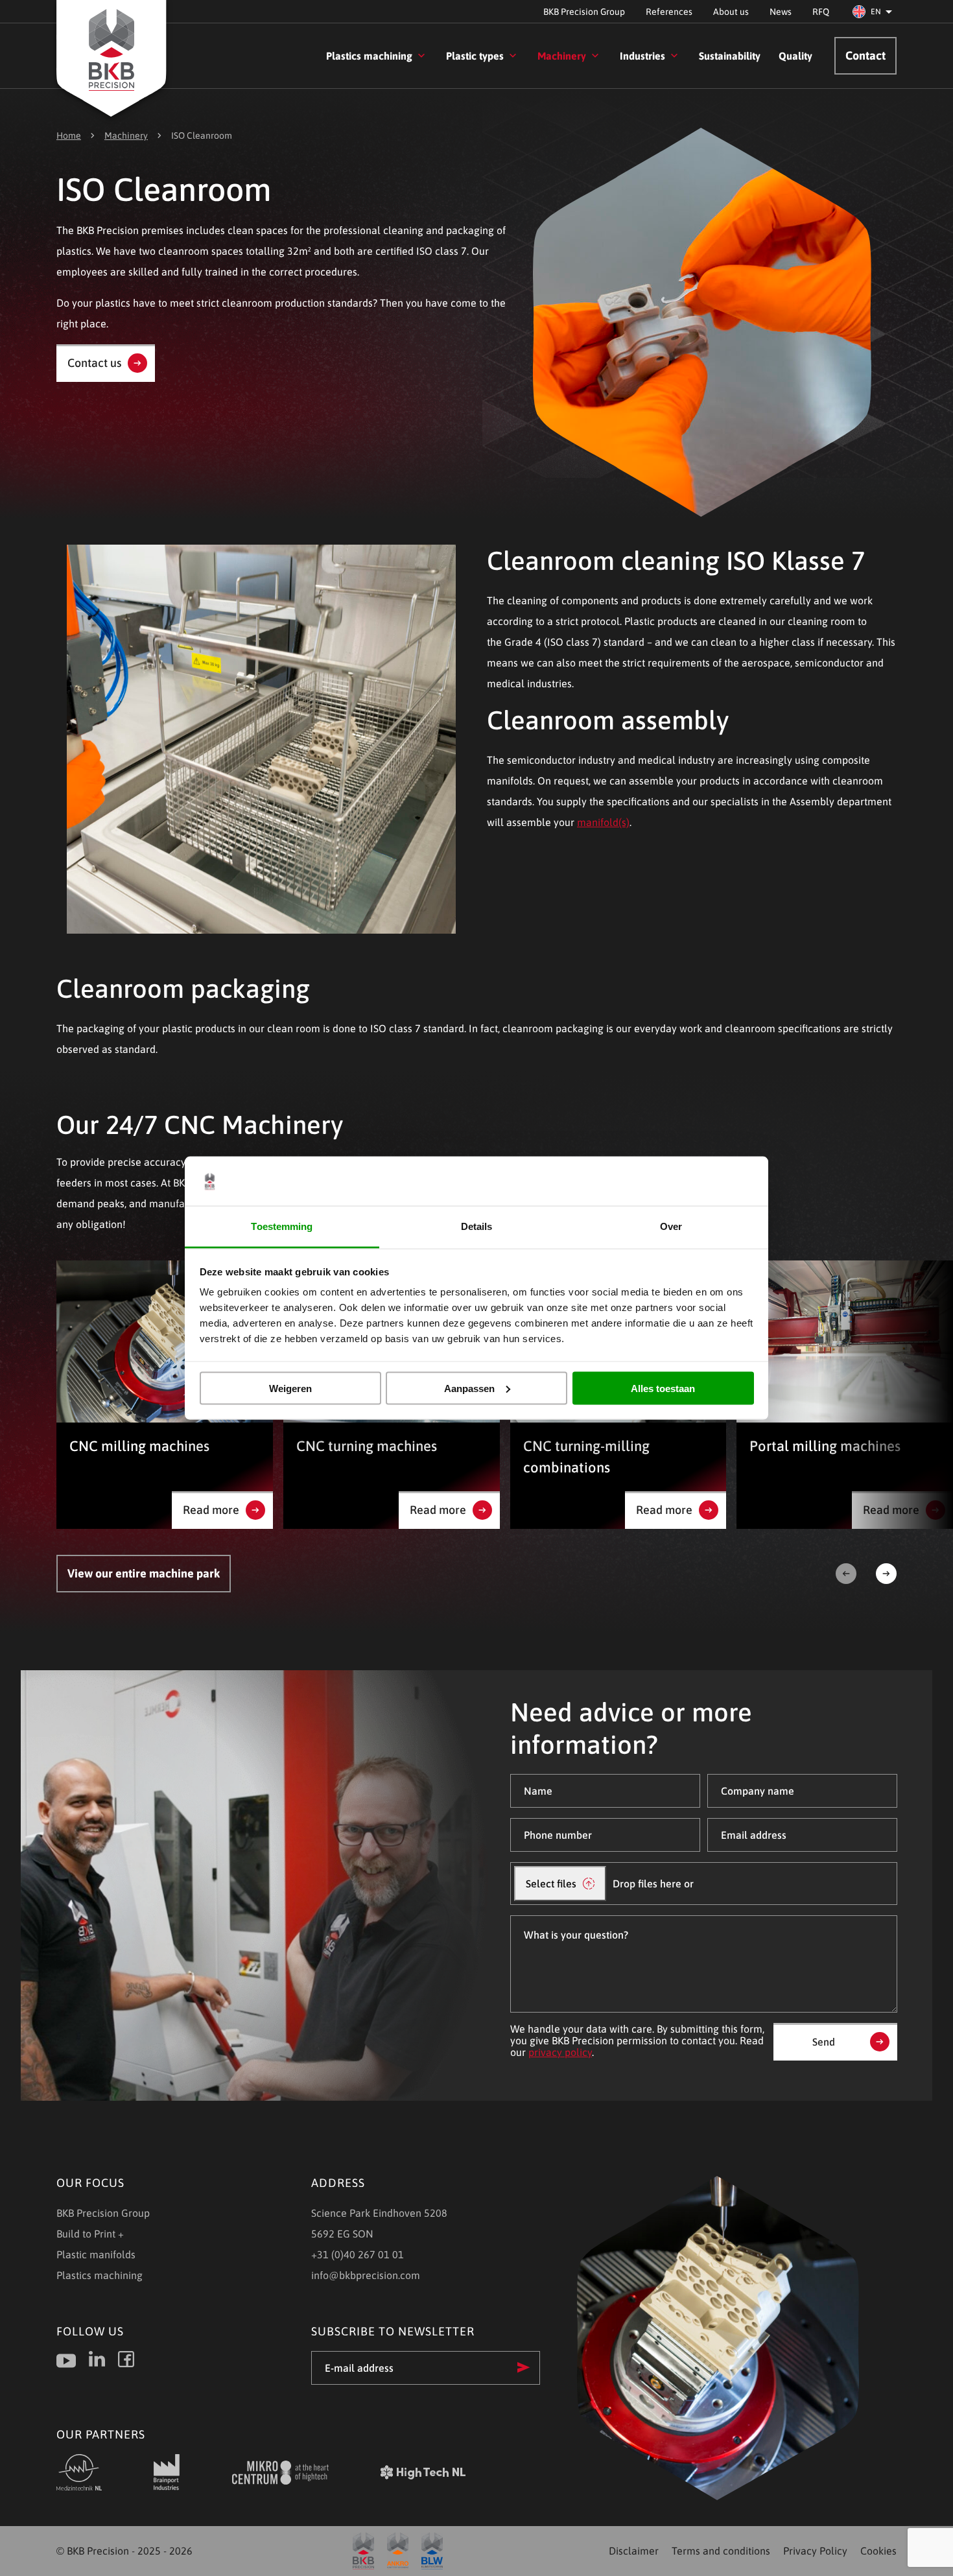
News (781, 12)
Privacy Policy (815, 2551)
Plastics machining (369, 56)
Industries (642, 56)
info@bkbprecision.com (366, 2275)
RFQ (821, 12)
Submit (524, 2367)
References (669, 12)
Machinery (562, 56)
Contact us (94, 363)
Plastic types (475, 56)
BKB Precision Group (584, 12)
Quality (795, 56)
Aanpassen (469, 1388)
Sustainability (730, 56)
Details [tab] (477, 1226)
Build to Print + (90, 2234)
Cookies (878, 2551)
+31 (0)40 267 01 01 (358, 2254)
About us (731, 12)
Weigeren (290, 1388)
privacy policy (560, 2052)
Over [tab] (671, 1226)
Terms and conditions (721, 2551)
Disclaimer (634, 2551)
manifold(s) (603, 822)
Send (824, 2042)
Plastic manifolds (96, 2254)
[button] (875, 12)
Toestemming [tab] (282, 1226)
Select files (551, 1884)
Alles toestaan (663, 1388)
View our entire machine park (144, 1573)
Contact (865, 55)
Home (69, 136)
